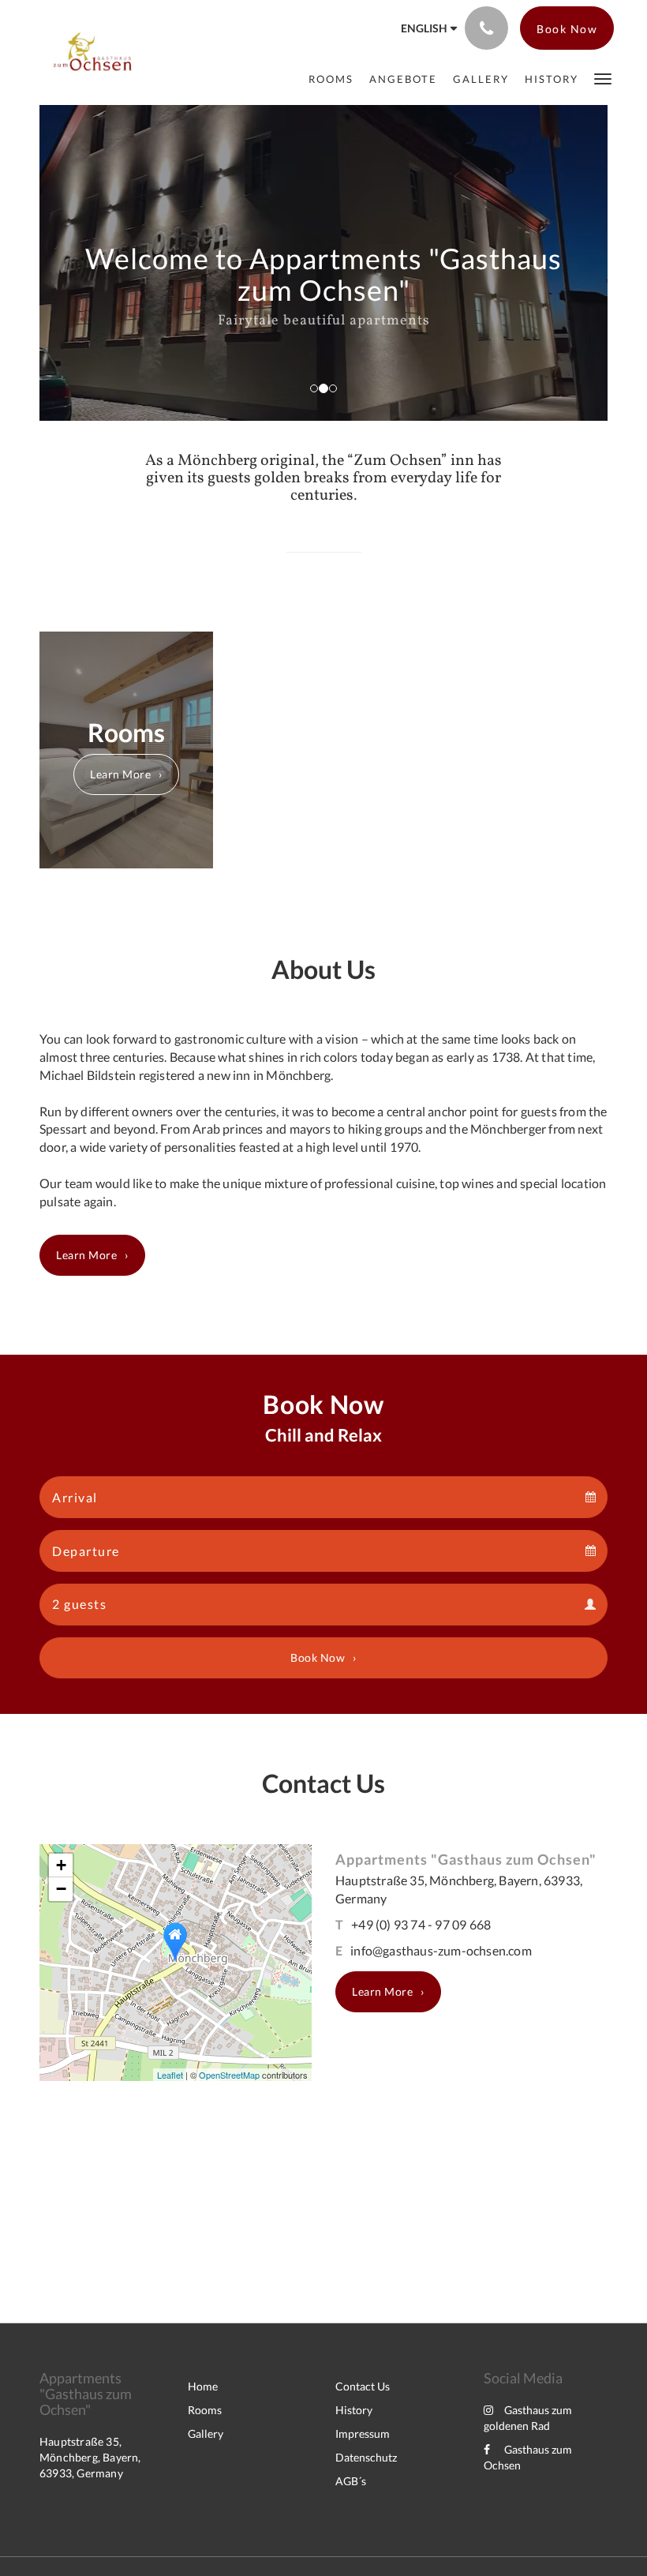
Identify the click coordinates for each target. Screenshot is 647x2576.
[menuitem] (331, 79)
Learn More (120, 774)
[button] (603, 78)
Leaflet (170, 2075)
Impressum (363, 2434)
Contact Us (363, 2386)
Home (203, 2386)
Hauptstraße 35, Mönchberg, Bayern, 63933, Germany (90, 2457)
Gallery (206, 2434)
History (354, 2410)
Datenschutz (366, 2457)
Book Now (318, 1657)
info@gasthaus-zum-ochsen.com (441, 1950)
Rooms (205, 2410)
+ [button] (61, 1865)
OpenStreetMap (229, 2075)
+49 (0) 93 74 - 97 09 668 (421, 1924)
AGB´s (351, 2481)
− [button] (61, 1889)
